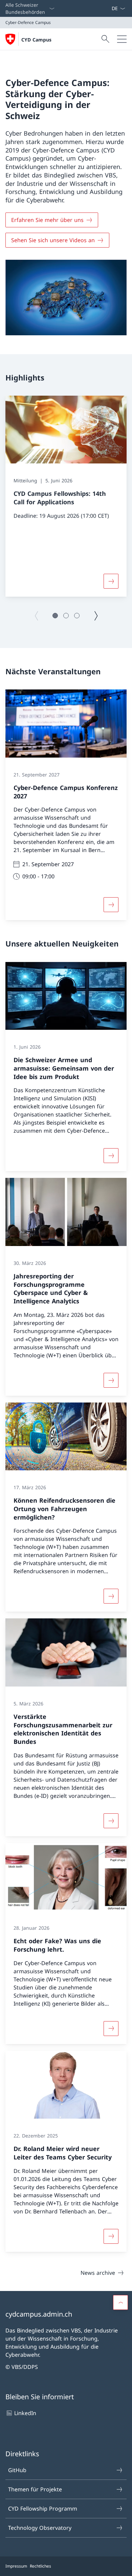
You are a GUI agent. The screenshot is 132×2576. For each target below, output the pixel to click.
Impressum (16, 2566)
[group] (66, 496)
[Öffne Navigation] (122, 39)
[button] (55, 616)
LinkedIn (25, 2413)
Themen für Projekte (35, 2489)
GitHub (17, 2470)
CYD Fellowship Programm (43, 2509)
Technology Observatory (40, 2528)
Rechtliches (40, 2566)
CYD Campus (36, 40)
